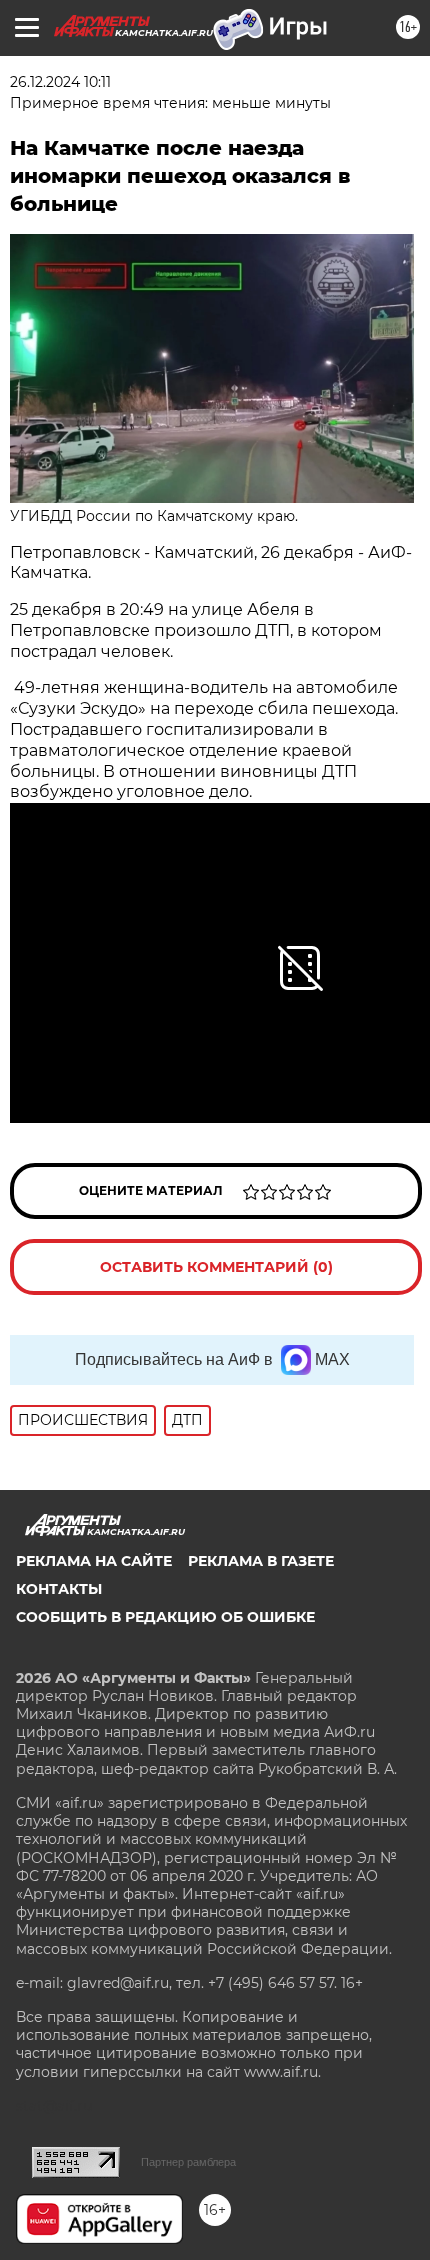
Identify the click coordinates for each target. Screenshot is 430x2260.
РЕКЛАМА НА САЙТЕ (94, 1561)
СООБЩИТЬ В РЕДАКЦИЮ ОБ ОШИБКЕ (165, 1617)
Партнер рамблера (188, 2162)
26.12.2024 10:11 (60, 82)
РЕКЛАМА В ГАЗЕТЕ (261, 1561)
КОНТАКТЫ (59, 1589)
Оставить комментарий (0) (216, 1267)
